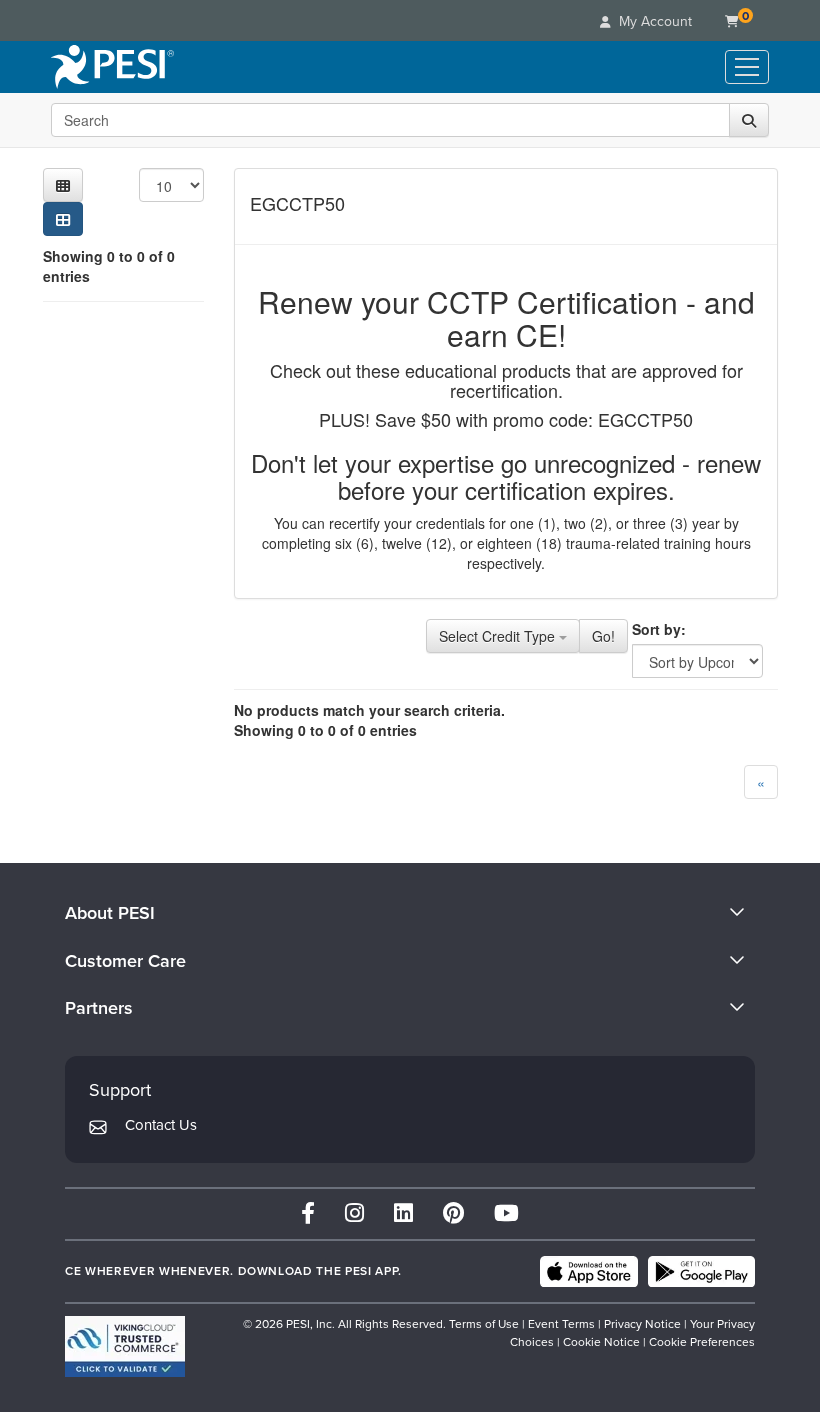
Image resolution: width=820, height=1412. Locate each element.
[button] (63, 185)
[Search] (749, 120)
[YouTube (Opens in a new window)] (506, 1213)
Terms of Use (484, 1324)
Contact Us (161, 1125)
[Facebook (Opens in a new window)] (308, 1213)
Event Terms (561, 1324)
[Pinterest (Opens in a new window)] (453, 1213)
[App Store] (589, 1272)
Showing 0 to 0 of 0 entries (109, 266)
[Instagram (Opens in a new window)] (354, 1213)
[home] (112, 67)
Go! (603, 636)
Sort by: (659, 629)
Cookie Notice (601, 1342)
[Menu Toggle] (747, 67)
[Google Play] (701, 1272)
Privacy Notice (642, 1324)
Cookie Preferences (702, 1342)
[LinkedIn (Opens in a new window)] (403, 1213)
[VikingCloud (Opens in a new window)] (125, 1346)
